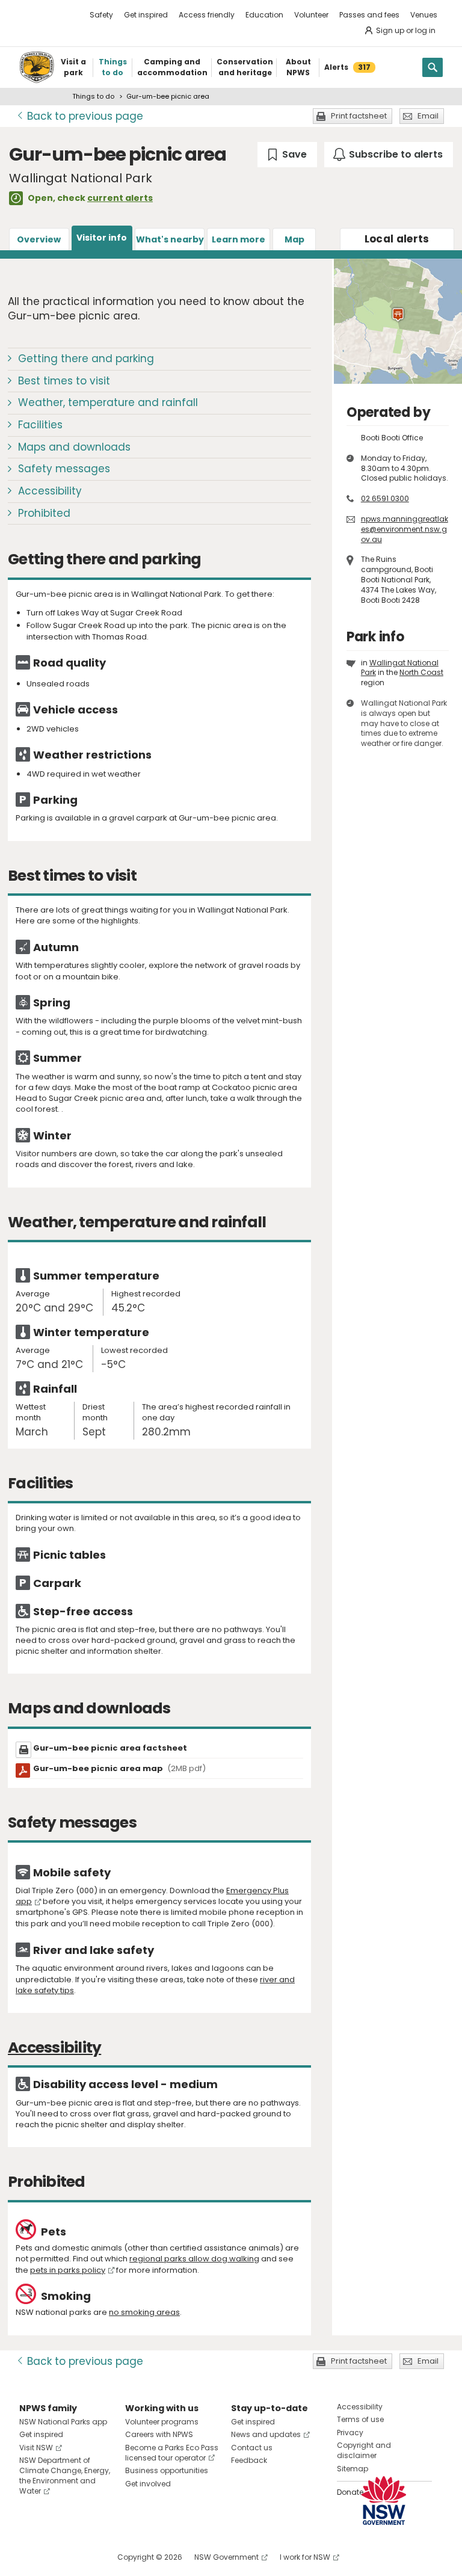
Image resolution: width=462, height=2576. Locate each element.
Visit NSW (36, 2448)
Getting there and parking (86, 359)
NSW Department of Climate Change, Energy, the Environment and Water (65, 2475)
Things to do (93, 96)
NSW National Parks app (63, 2422)
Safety (101, 15)
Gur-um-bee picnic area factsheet (110, 1748)
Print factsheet (359, 116)
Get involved (148, 2484)
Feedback (249, 2460)
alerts (397, 239)
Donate (350, 2492)
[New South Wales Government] (384, 2501)
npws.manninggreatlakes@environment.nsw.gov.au (405, 529)
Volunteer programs (162, 2422)
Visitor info (102, 238)
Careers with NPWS (159, 2434)
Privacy (350, 2433)
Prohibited (44, 513)
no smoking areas (144, 2312)
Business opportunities (167, 2470)
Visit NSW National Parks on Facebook (30, 2557)
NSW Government (226, 2557)
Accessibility (50, 491)
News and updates (266, 2434)
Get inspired (146, 15)
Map (294, 239)
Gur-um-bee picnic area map (119, 1768)
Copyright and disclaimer (364, 2450)
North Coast (421, 672)
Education (264, 15)
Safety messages (64, 469)
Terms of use (360, 2419)
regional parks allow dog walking (194, 2259)
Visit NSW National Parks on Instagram (56, 2557)
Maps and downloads (74, 447)
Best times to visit (64, 381)
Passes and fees (369, 15)
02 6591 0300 (385, 498)
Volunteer (311, 15)
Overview (39, 239)
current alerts (120, 198)
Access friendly (207, 15)
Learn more (239, 239)
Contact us (252, 2448)
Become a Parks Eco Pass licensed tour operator (172, 2453)
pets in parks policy (68, 2270)
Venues (424, 15)
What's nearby (170, 239)
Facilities (40, 425)
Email (428, 116)
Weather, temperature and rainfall (108, 402)
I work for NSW (305, 2557)
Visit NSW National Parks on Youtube (82, 2557)
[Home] (37, 67)
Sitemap (353, 2469)
